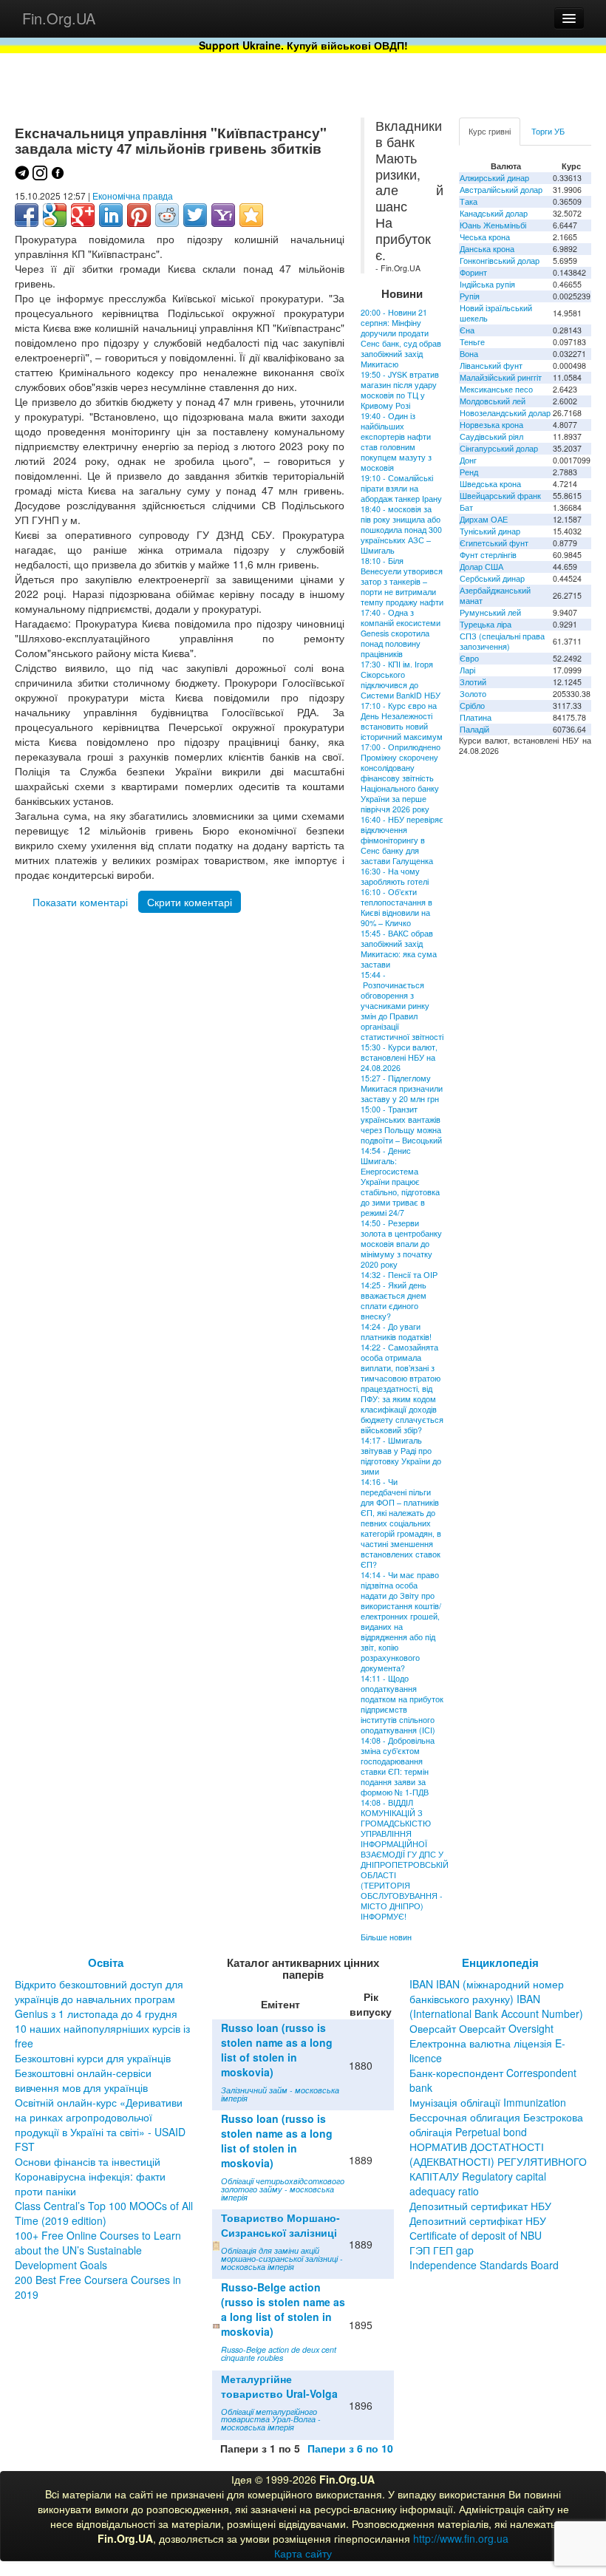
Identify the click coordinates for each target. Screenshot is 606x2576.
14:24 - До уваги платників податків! (396, 1332)
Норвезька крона (491, 425)
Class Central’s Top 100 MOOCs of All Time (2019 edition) (104, 2213)
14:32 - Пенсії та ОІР (399, 1275)
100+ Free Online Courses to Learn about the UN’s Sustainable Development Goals (98, 2250)
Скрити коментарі (190, 902)
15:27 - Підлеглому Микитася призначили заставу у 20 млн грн (402, 1088)
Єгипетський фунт (494, 543)
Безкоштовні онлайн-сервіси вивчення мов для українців (83, 2080)
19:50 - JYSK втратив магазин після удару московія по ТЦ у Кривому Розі (400, 390)
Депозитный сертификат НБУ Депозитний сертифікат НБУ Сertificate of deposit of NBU (480, 2220)
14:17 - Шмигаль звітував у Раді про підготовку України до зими (401, 1456)
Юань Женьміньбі (493, 225)
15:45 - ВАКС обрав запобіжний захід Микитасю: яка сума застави (399, 949)
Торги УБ (548, 131)
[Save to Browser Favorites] (251, 215)
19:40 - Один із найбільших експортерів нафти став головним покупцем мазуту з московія (396, 442)
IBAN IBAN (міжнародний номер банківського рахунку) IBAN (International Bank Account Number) (496, 1999)
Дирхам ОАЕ (484, 519)
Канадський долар (494, 213)
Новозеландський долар (505, 413)
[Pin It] (139, 215)
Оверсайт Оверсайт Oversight (481, 2028)
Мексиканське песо (496, 389)
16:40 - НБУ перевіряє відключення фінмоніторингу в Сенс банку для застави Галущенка (402, 840)
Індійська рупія (487, 284)
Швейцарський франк (500, 496)
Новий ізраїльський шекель (496, 313)
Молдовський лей (493, 401)
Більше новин (386, 1937)
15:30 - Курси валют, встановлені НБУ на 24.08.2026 (399, 1057)
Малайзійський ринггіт (501, 377)
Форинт (473, 272)
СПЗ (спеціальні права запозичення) (502, 641)
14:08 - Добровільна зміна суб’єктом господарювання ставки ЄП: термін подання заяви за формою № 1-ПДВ (398, 1766)
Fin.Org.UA (59, 18)
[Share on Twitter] (195, 215)
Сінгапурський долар (499, 448)
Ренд (469, 472)
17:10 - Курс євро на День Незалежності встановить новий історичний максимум (402, 721)
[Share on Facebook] (27, 215)
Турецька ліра (486, 624)
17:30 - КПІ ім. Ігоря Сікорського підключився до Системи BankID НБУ (401, 680)
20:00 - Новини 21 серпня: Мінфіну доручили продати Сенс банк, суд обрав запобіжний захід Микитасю (401, 338)
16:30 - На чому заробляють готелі (395, 876)
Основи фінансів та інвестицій (88, 2161)
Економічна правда (133, 196)
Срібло (472, 706)
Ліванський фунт (491, 366)
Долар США (481, 567)
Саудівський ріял (491, 436)
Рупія (470, 296)
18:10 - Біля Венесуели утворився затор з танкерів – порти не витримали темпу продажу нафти (402, 581)
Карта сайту (303, 2553)
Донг (468, 460)
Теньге (472, 342)
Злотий (473, 682)
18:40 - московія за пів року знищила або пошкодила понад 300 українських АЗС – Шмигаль (401, 530)
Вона (469, 354)
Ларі (467, 670)
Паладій (474, 729)
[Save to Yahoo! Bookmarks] (223, 215)
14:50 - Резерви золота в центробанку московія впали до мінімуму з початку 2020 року (401, 1244)
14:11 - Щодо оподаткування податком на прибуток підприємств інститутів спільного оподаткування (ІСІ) (402, 1704)
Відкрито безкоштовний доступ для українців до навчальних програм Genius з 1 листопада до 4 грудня (99, 1999)
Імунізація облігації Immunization (488, 2102)
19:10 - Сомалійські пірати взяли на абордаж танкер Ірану (401, 488)
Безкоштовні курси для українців (93, 2058)
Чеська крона (485, 237)
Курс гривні (490, 131)
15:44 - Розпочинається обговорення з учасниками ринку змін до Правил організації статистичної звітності (402, 1006)
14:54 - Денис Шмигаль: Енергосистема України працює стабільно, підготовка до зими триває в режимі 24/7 (400, 1182)
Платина (476, 717)
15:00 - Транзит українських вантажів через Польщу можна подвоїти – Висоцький (401, 1125)
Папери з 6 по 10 (350, 2448)
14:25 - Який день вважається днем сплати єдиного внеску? (394, 1301)
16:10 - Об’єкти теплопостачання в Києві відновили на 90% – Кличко (396, 907)
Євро (469, 658)
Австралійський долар (501, 190)
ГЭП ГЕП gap (442, 2250)
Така (469, 201)
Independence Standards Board (484, 2265)
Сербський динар (492, 578)
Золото (473, 694)
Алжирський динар (494, 178)
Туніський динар (490, 531)
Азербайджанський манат (495, 595)
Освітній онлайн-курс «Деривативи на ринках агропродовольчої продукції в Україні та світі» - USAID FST (100, 2124)
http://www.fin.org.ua (461, 2538)
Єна (467, 330)
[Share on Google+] (83, 215)
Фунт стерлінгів (488, 555)
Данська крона (487, 249)
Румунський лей (490, 612)
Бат (466, 507)
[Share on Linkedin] (111, 215)
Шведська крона (490, 484)
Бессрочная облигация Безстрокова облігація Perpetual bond (496, 2124)
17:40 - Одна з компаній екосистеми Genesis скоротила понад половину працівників (401, 633)
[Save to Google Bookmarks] (55, 215)
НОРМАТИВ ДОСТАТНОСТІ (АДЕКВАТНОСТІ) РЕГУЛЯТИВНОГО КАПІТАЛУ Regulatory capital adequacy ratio (498, 2169)
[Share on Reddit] (167, 215)
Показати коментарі (80, 902)
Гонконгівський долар (500, 261)
